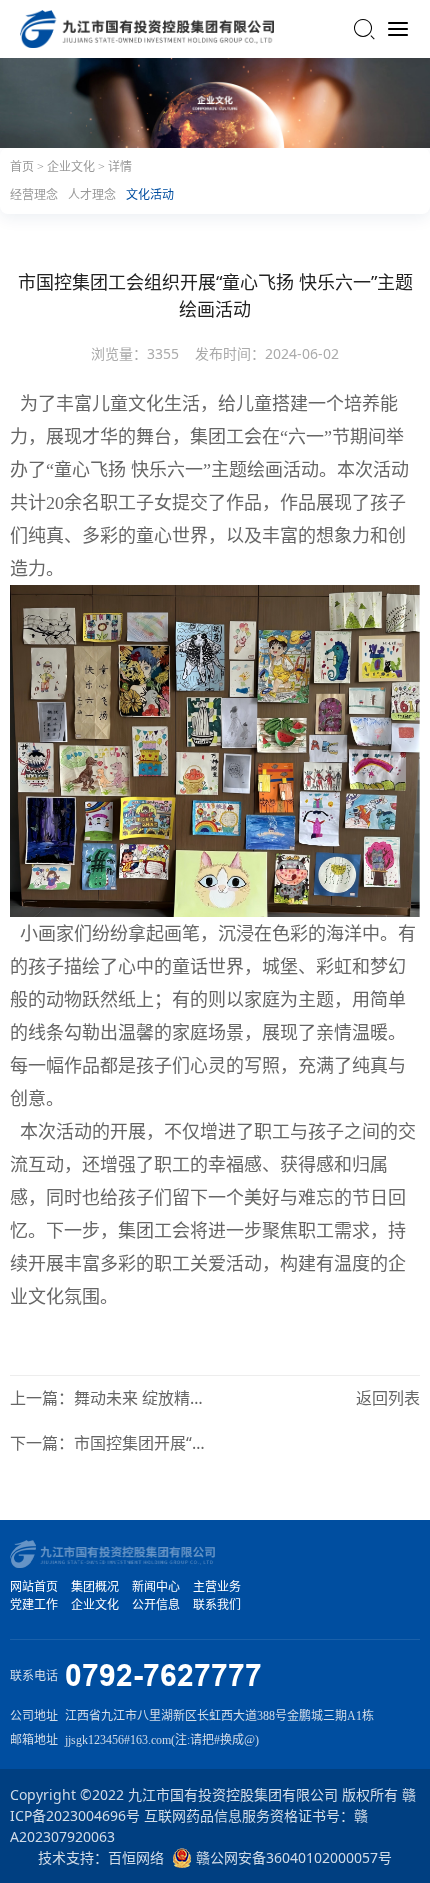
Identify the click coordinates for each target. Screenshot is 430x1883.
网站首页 (34, 1586)
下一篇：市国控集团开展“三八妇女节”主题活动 (108, 1443)
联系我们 (217, 1604)
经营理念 (34, 195)
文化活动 (150, 195)
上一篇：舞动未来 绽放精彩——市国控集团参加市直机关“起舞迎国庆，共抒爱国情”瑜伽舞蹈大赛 (108, 1398)
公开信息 (156, 1604)
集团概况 (95, 1586)
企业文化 (72, 167)
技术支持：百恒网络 (101, 1857)
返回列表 (388, 1398)
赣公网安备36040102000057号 (292, 1857)
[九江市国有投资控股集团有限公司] (147, 29)
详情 (120, 167)
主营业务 (217, 1586)
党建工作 (34, 1604)
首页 (23, 167)
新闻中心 (156, 1586)
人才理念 (92, 195)
